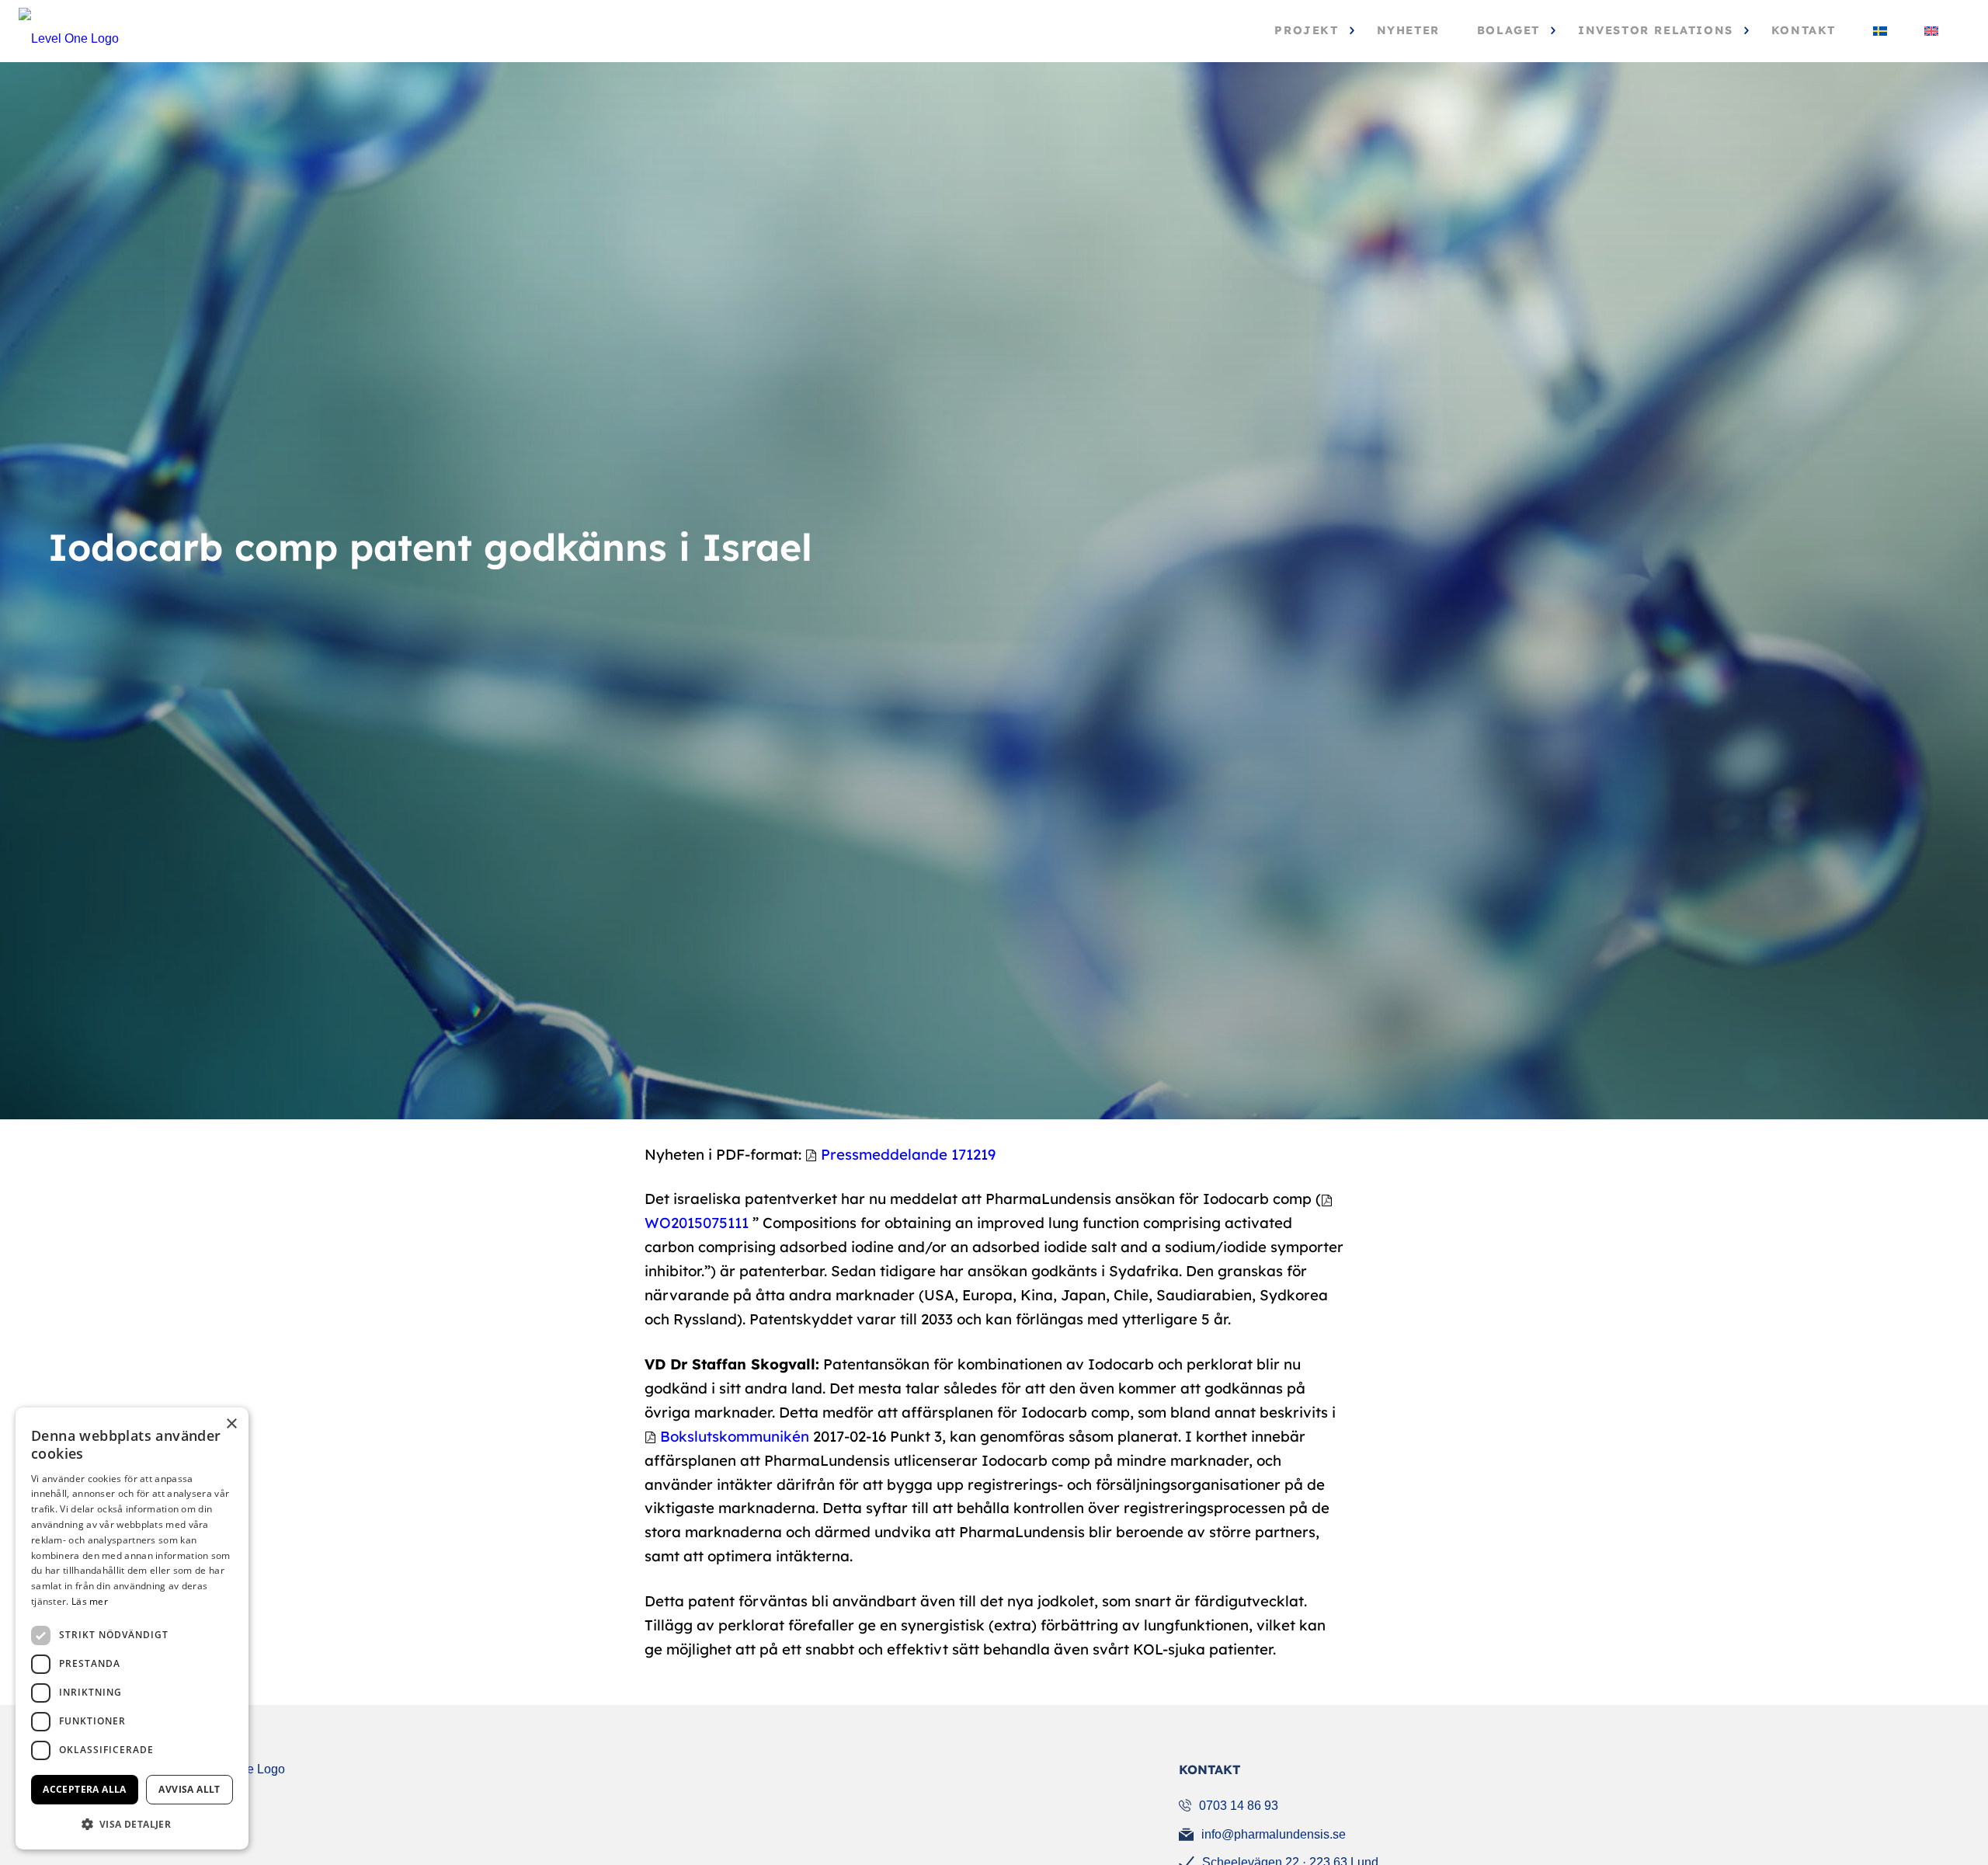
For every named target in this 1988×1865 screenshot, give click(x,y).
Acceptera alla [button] (85, 1789)
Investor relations (1656, 31)
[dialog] (132, 1628)
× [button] (231, 1424)
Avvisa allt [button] (189, 1789)
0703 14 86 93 (1239, 1806)
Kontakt (1804, 31)
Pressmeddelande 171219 (908, 1154)
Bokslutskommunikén (735, 1436)
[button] (132, 1824)
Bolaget (1508, 31)
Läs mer (90, 1601)
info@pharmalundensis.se (1274, 1834)
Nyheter (1408, 31)
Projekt (1306, 31)
